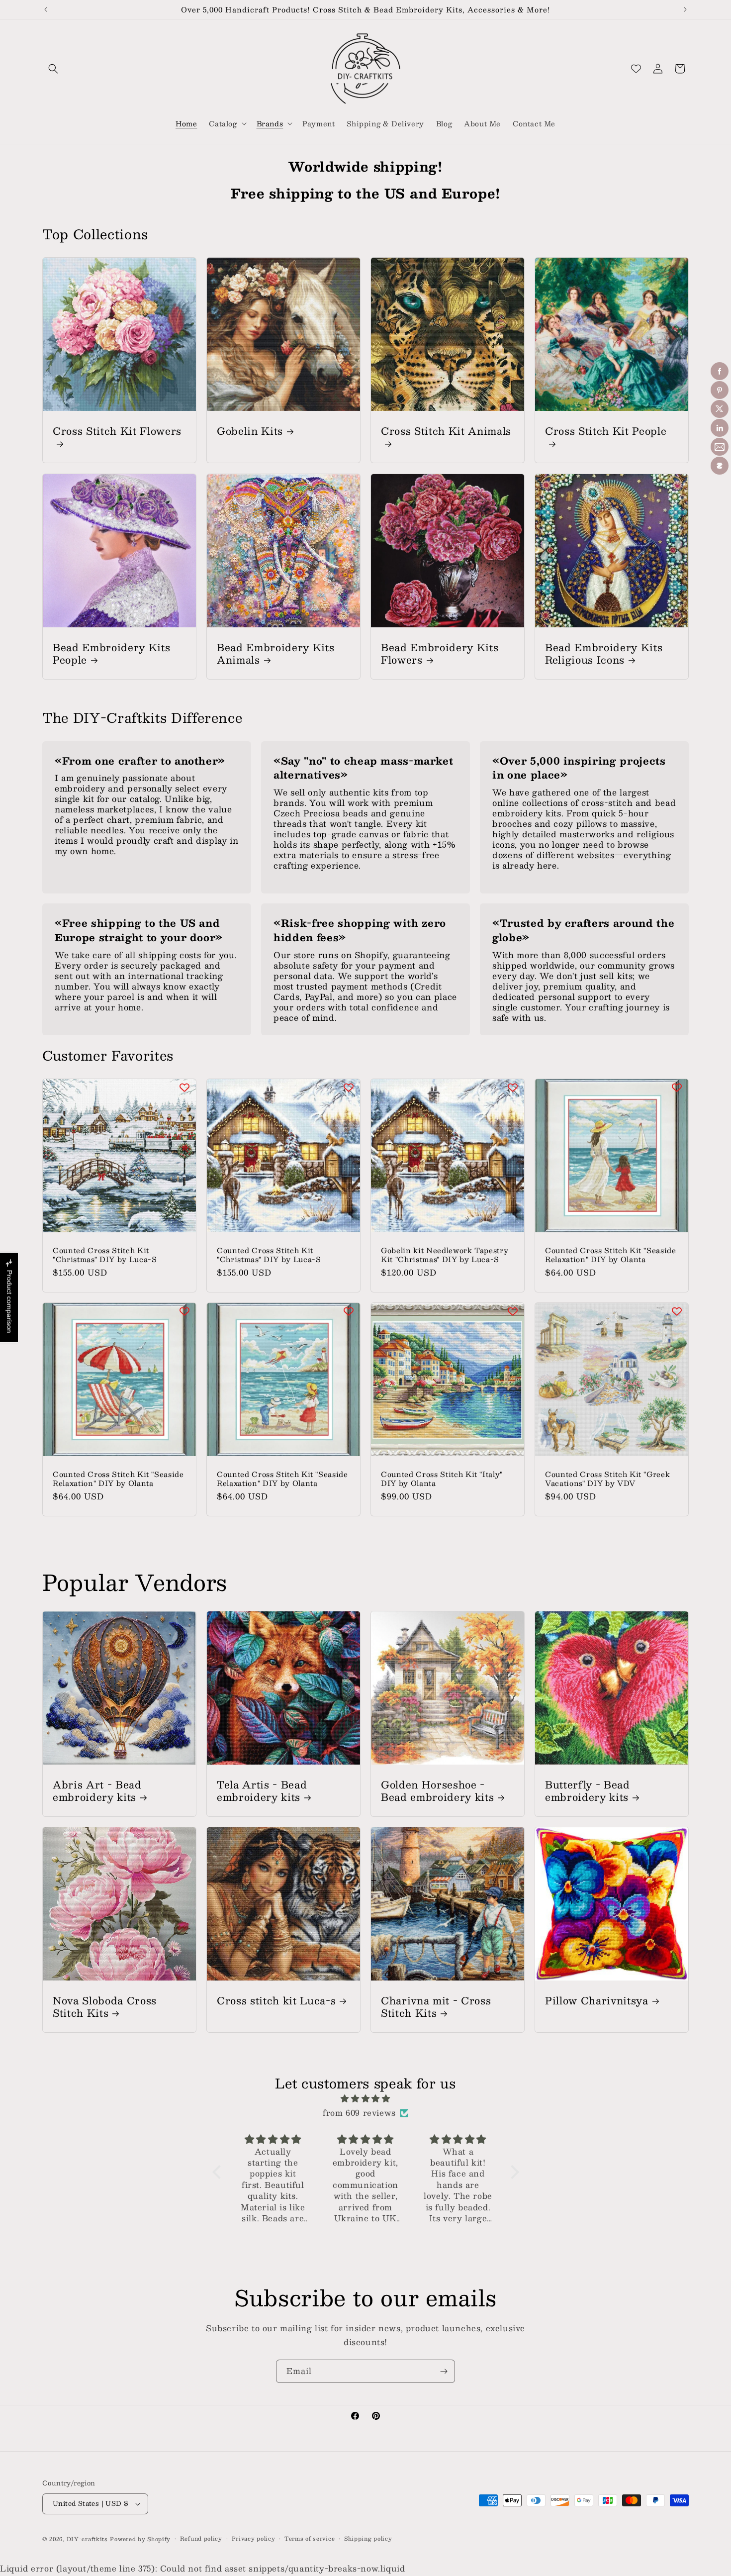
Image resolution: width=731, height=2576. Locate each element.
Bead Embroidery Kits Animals (275, 653)
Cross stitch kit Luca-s (276, 2000)
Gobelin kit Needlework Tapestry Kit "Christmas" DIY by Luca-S (445, 1255)
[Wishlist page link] (636, 69)
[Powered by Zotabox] (720, 466)
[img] (366, 2099)
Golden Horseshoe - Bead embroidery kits (437, 1790)
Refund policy (201, 2539)
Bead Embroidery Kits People (111, 653)
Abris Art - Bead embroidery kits (97, 1790)
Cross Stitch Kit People (606, 432)
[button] (53, 69)
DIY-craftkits (87, 2539)
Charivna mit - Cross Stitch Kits (436, 2006)
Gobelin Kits (250, 431)
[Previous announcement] (46, 9)
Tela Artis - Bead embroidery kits (262, 1790)
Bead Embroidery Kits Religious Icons (604, 653)
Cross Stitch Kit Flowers (117, 432)
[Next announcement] (685, 9)
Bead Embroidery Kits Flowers (440, 653)
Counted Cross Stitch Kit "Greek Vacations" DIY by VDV (607, 1479)
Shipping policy (368, 2539)
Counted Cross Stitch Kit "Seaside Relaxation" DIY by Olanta (611, 1255)
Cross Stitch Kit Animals (446, 432)
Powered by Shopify (140, 2539)
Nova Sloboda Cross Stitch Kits (105, 2006)
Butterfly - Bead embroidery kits (588, 1790)
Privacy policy (254, 2539)
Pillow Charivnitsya (597, 2000)
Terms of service (310, 2539)
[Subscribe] (444, 2371)
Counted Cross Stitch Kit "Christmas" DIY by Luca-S (105, 1255)
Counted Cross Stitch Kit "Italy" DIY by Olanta (442, 1479)
